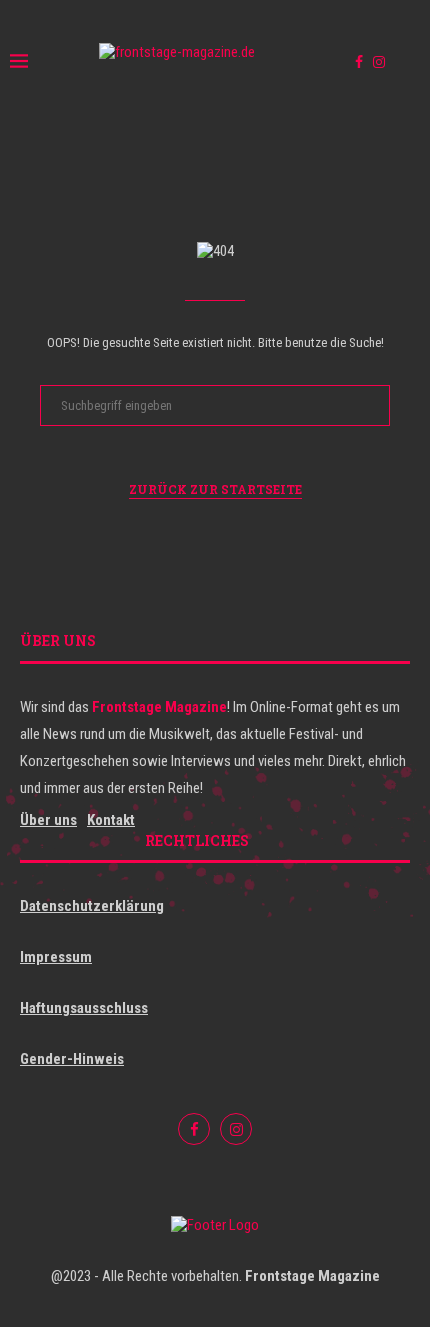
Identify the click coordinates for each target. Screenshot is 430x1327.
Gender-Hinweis (72, 1059)
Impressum (56, 957)
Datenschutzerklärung (92, 906)
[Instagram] (379, 62)
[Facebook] (359, 62)
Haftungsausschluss (84, 1008)
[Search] (410, 62)
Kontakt (111, 820)
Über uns (48, 820)
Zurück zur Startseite (215, 489)
